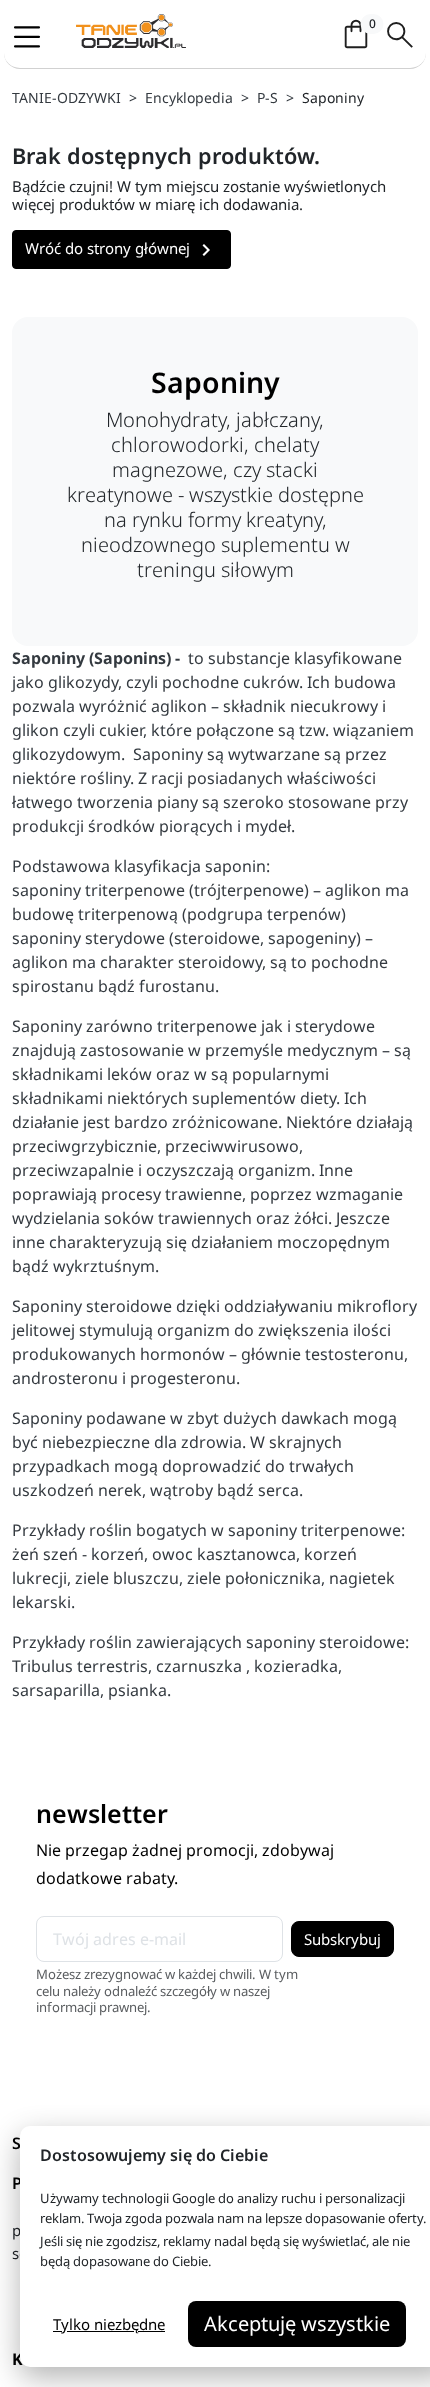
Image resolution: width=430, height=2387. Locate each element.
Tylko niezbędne (109, 2324)
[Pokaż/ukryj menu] (33, 36)
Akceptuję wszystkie (297, 2323)
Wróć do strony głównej (121, 250)
